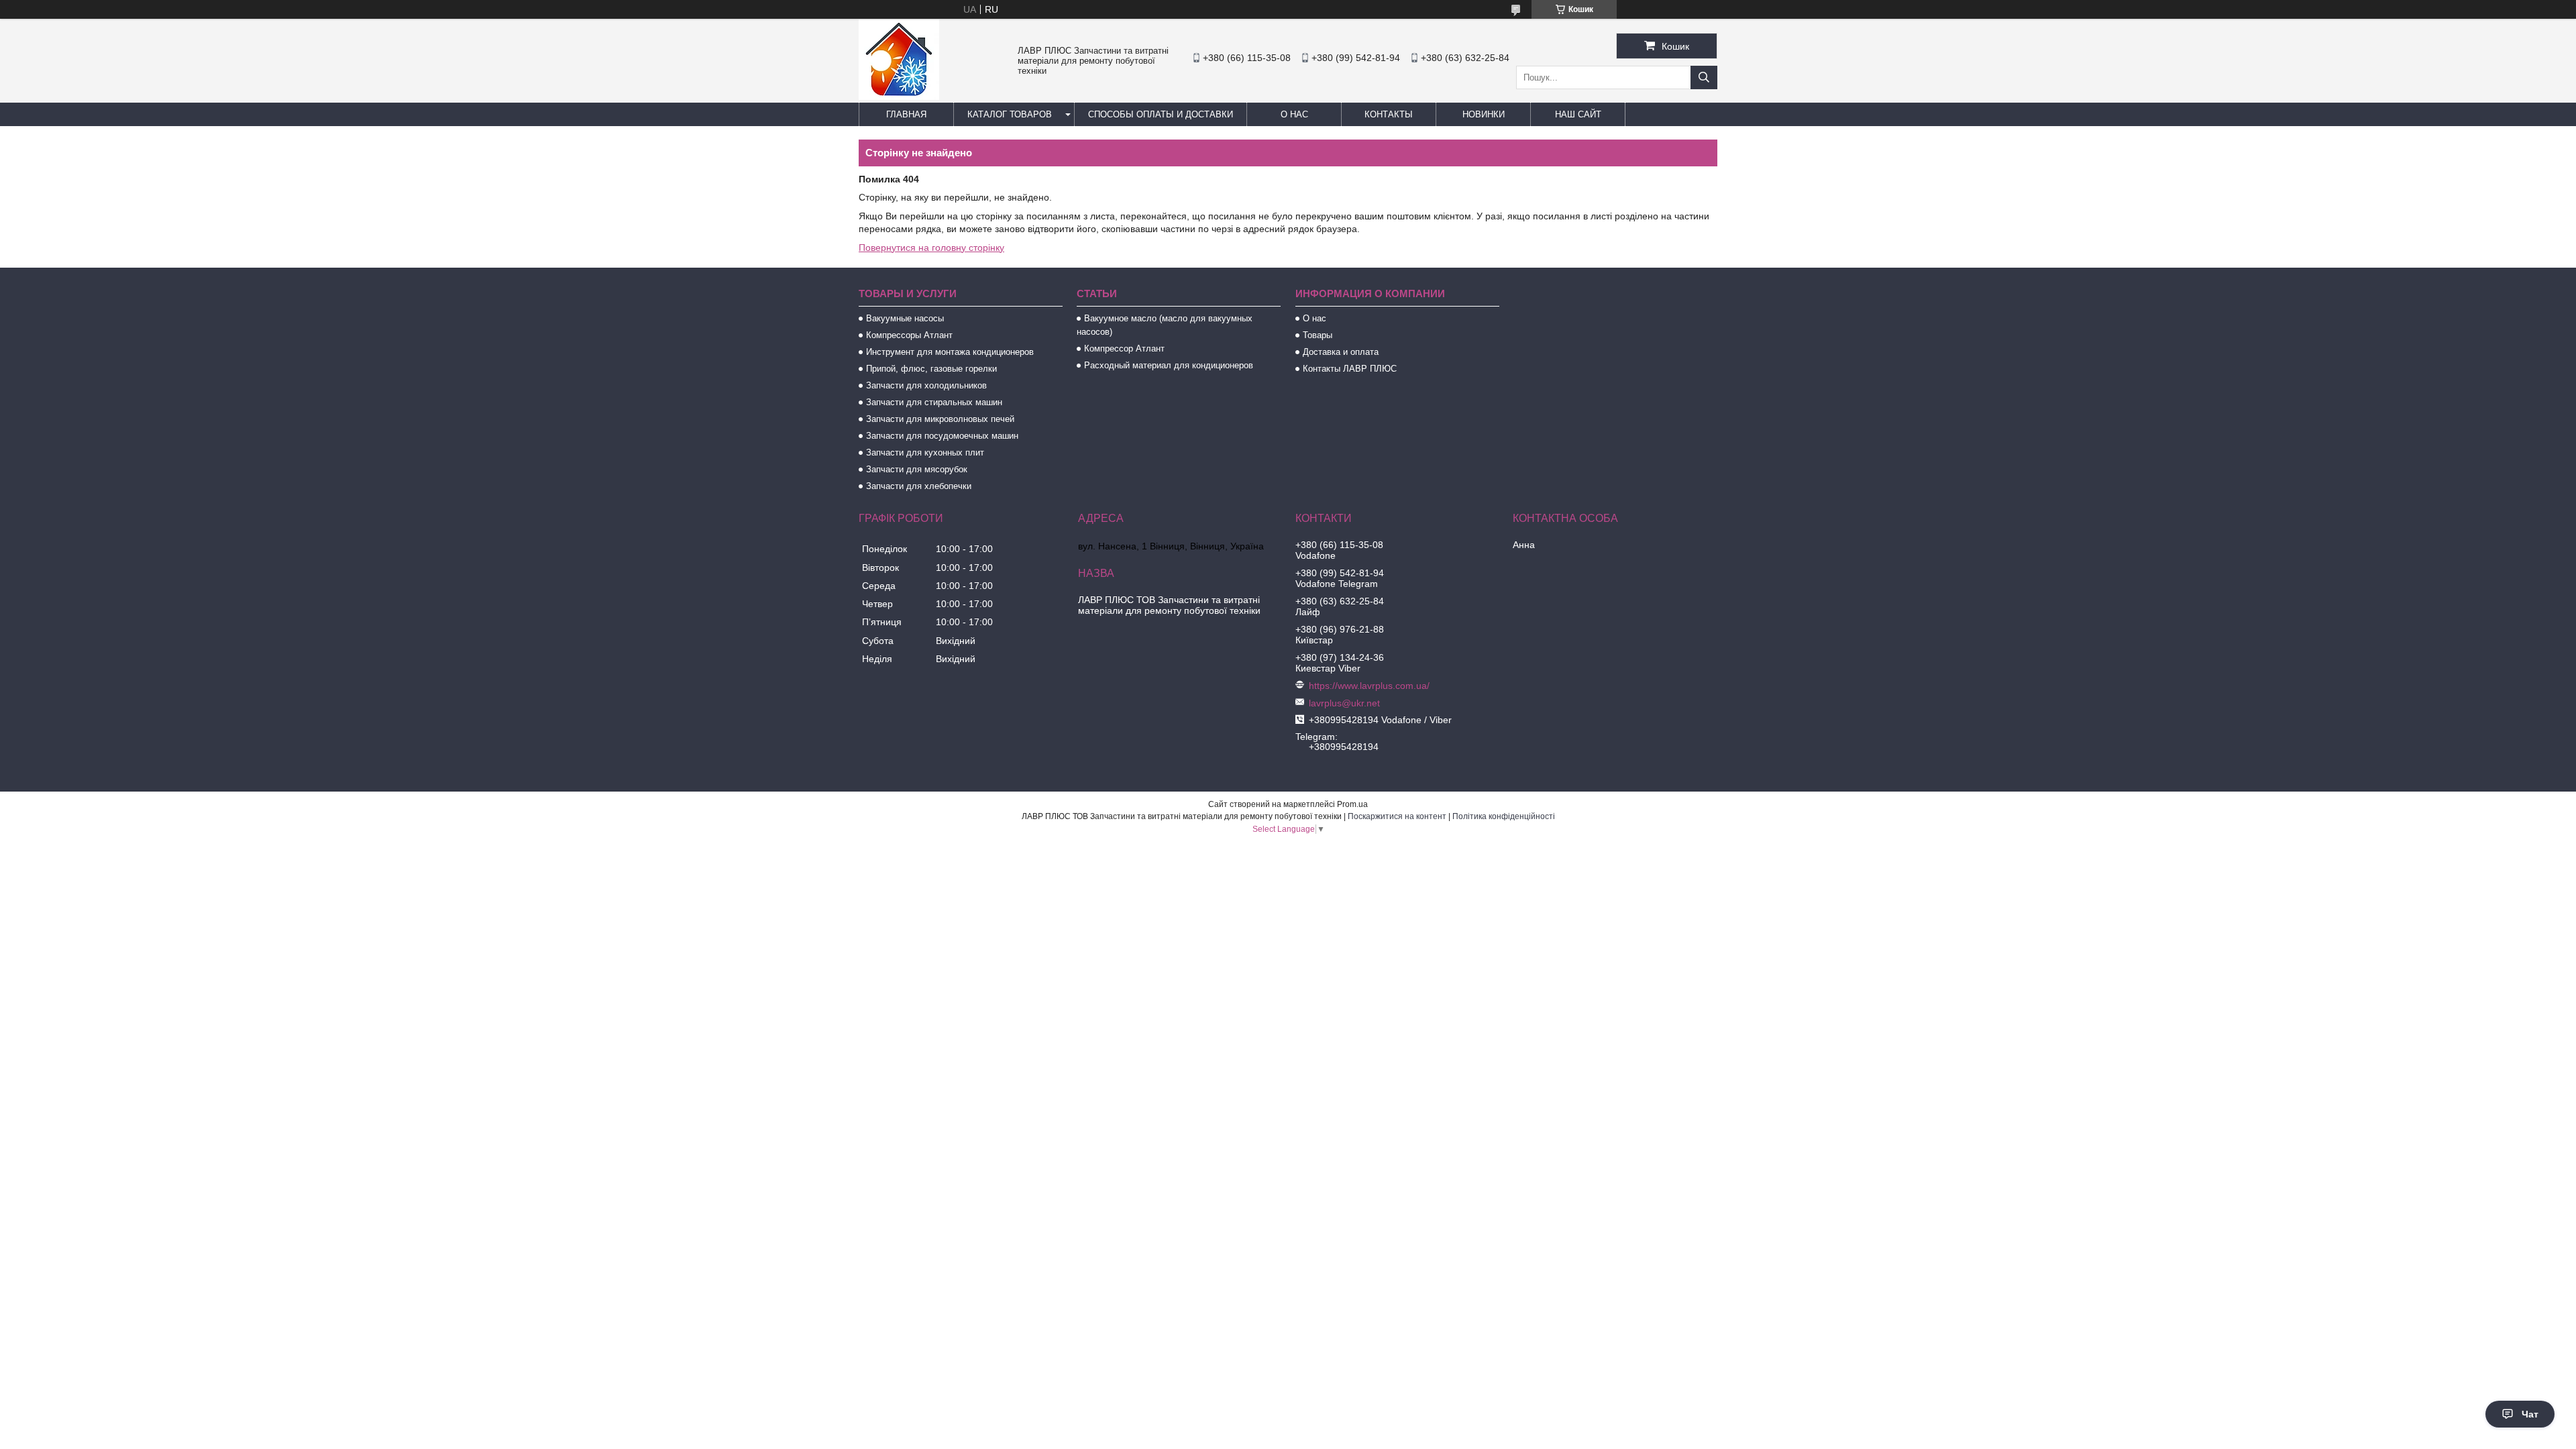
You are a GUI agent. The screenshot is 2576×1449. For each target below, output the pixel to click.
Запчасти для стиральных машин (934, 402)
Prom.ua (1352, 804)
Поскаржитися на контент (1397, 816)
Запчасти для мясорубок (917, 469)
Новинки (1484, 114)
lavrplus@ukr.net (1344, 703)
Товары (1318, 335)
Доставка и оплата (1341, 352)
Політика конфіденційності (1504, 816)
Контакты (1389, 114)
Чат (2530, 1414)
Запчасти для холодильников (926, 385)
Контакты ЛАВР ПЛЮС (1350, 369)
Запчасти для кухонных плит (925, 452)
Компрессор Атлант (1124, 348)
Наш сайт (1578, 114)
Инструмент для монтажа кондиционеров (950, 352)
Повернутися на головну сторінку (931, 248)
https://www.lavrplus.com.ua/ (1369, 686)
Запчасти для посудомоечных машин (942, 436)
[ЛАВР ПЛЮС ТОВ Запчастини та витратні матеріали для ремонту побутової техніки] (899, 97)
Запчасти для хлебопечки (919, 486)
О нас (1294, 114)
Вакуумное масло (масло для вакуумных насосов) (1165, 325)
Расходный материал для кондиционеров (1169, 365)
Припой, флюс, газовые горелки (931, 369)
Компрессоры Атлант (909, 335)
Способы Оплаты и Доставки (1161, 114)
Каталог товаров (1010, 114)
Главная (906, 114)
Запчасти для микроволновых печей (940, 419)
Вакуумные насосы (905, 318)
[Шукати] (1704, 77)
